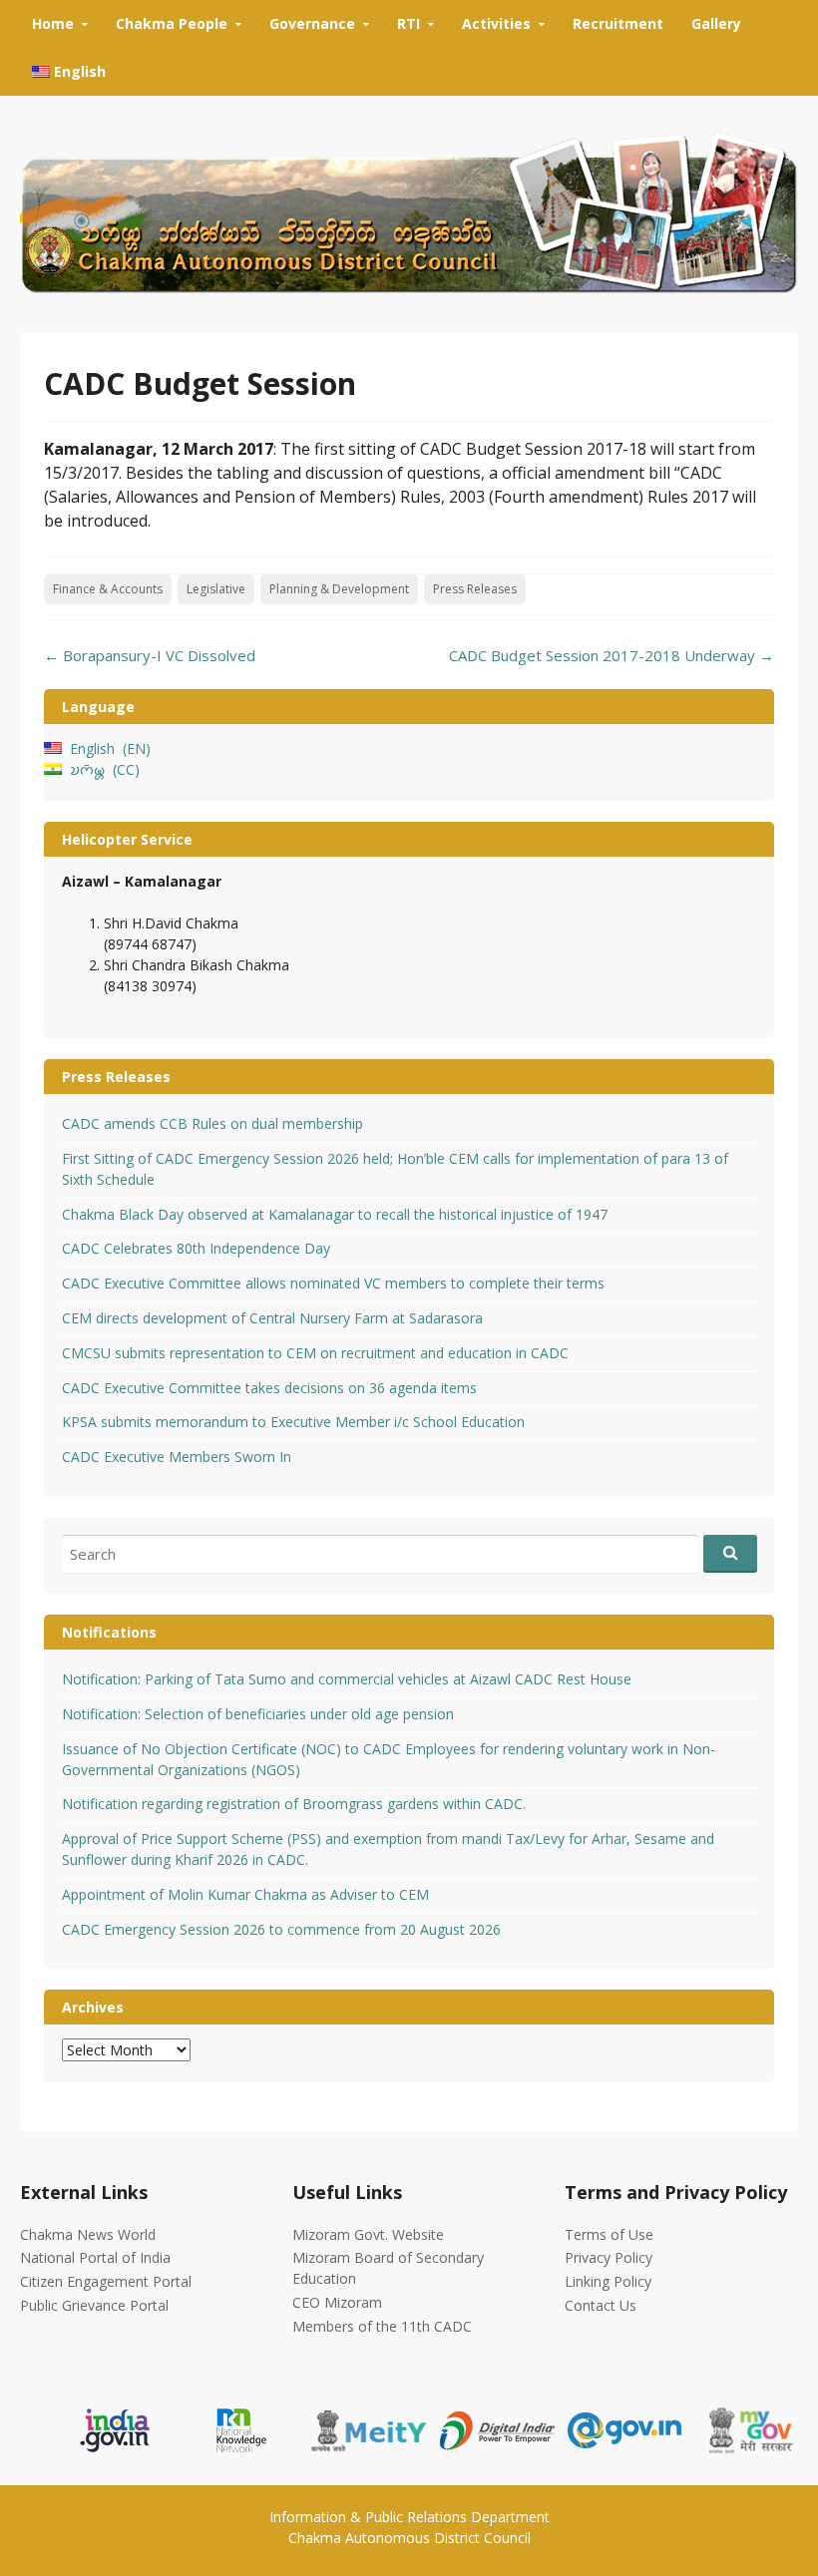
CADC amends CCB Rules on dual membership (212, 1123)
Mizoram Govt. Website (368, 2234)
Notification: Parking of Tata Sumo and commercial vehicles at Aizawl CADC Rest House (347, 1679)
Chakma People (172, 23)
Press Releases (475, 589)
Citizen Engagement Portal (106, 2281)
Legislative (216, 589)
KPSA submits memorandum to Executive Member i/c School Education (293, 1422)
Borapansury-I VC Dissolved (150, 655)
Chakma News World (88, 2234)
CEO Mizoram (337, 2302)
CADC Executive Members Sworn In (177, 1457)
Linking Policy (608, 2281)
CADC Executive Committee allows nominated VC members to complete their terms (333, 1283)
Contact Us (601, 2305)
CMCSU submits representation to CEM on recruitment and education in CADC (315, 1353)
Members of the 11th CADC (382, 2326)
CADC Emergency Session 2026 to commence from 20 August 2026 (281, 1929)
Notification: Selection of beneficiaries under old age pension (258, 1714)
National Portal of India (95, 2257)
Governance (312, 23)
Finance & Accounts (108, 589)
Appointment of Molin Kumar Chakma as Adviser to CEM (245, 1894)
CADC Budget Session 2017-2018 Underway (612, 655)
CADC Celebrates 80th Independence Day (196, 1248)
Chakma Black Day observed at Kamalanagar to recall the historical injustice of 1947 (335, 1214)
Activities (496, 23)
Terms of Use (609, 2234)
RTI (409, 23)
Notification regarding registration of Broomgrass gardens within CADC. (294, 1804)
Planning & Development (339, 589)
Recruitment (618, 23)
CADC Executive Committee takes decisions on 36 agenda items (269, 1388)
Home (53, 23)
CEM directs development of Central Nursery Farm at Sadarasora (272, 1318)
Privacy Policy (609, 2257)
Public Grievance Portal (94, 2305)
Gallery (716, 23)
